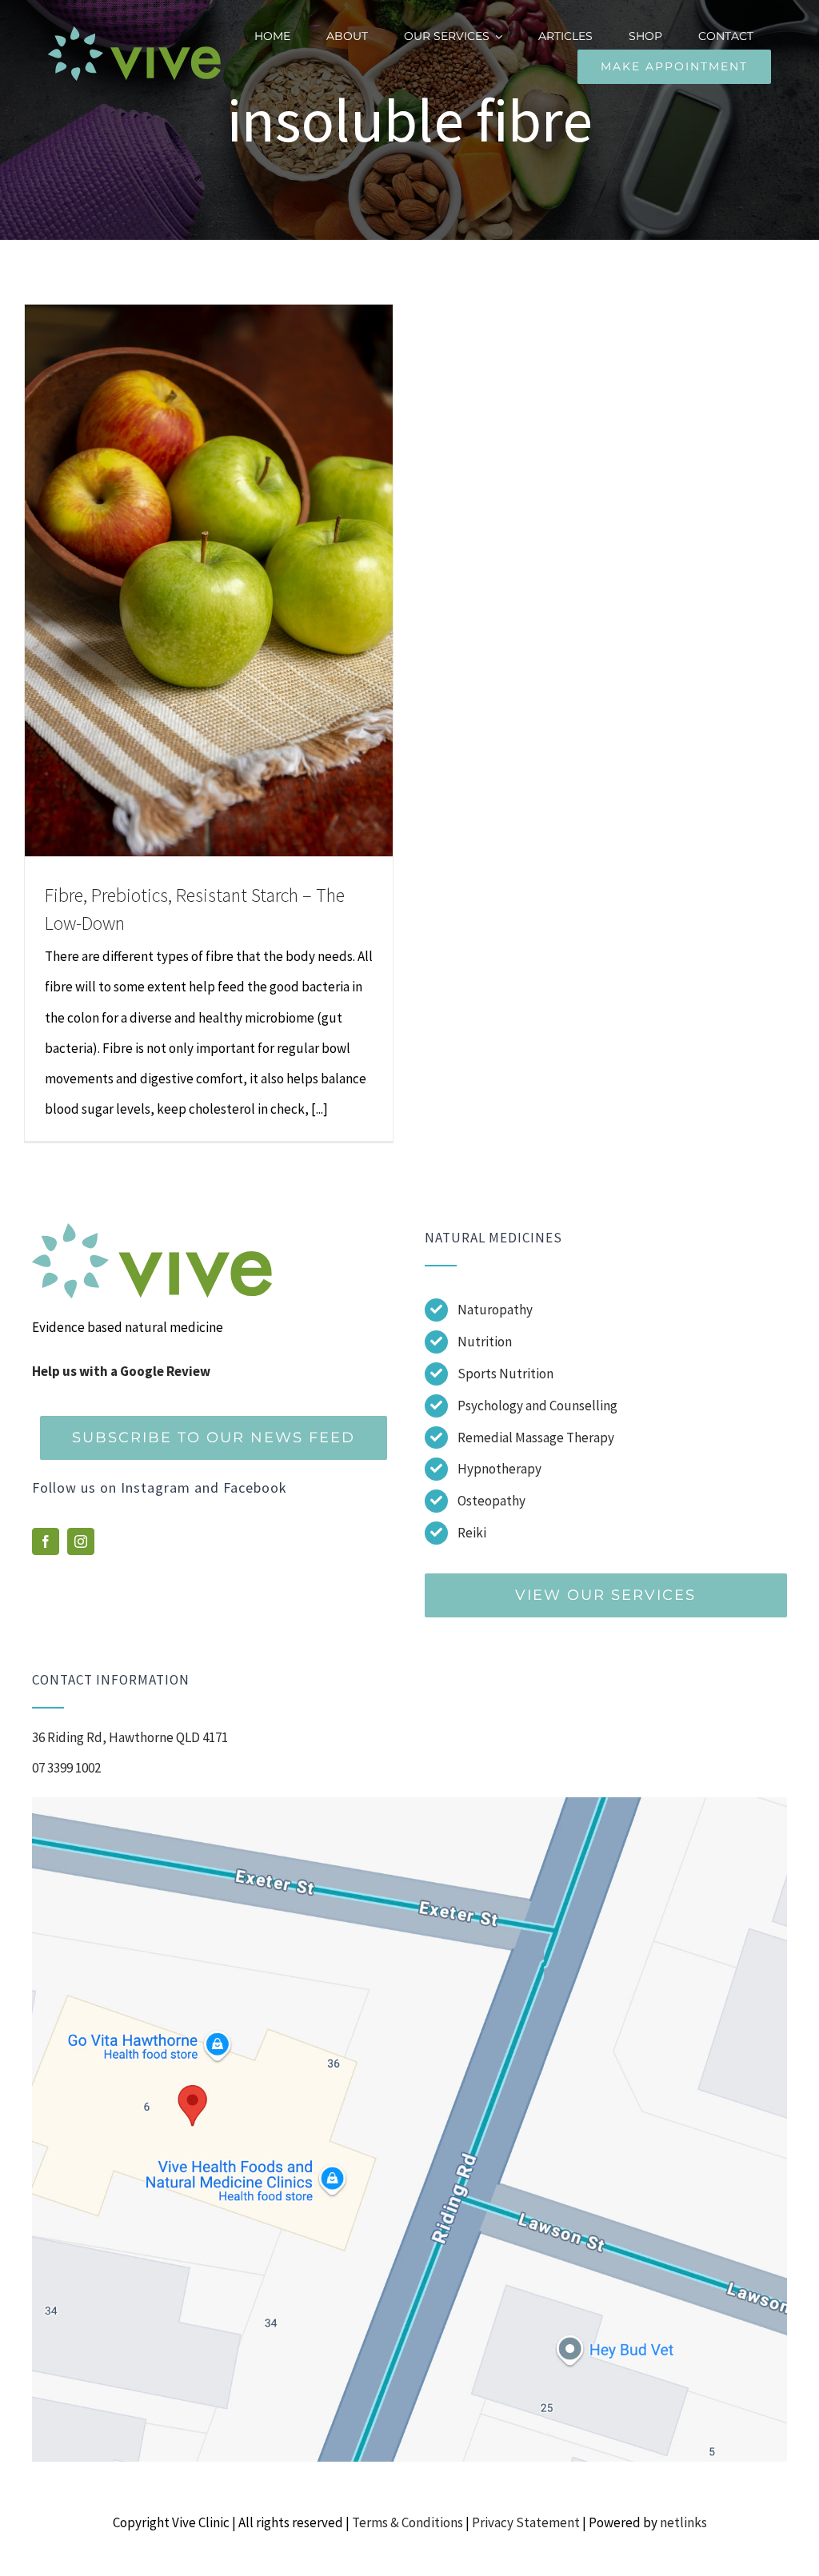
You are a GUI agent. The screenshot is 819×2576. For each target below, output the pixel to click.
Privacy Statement (526, 2522)
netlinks (683, 2522)
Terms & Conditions (408, 2522)
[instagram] (81, 1541)
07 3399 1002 (66, 1768)
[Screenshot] (409, 1804)
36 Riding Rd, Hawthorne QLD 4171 (130, 1737)
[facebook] (46, 1541)
